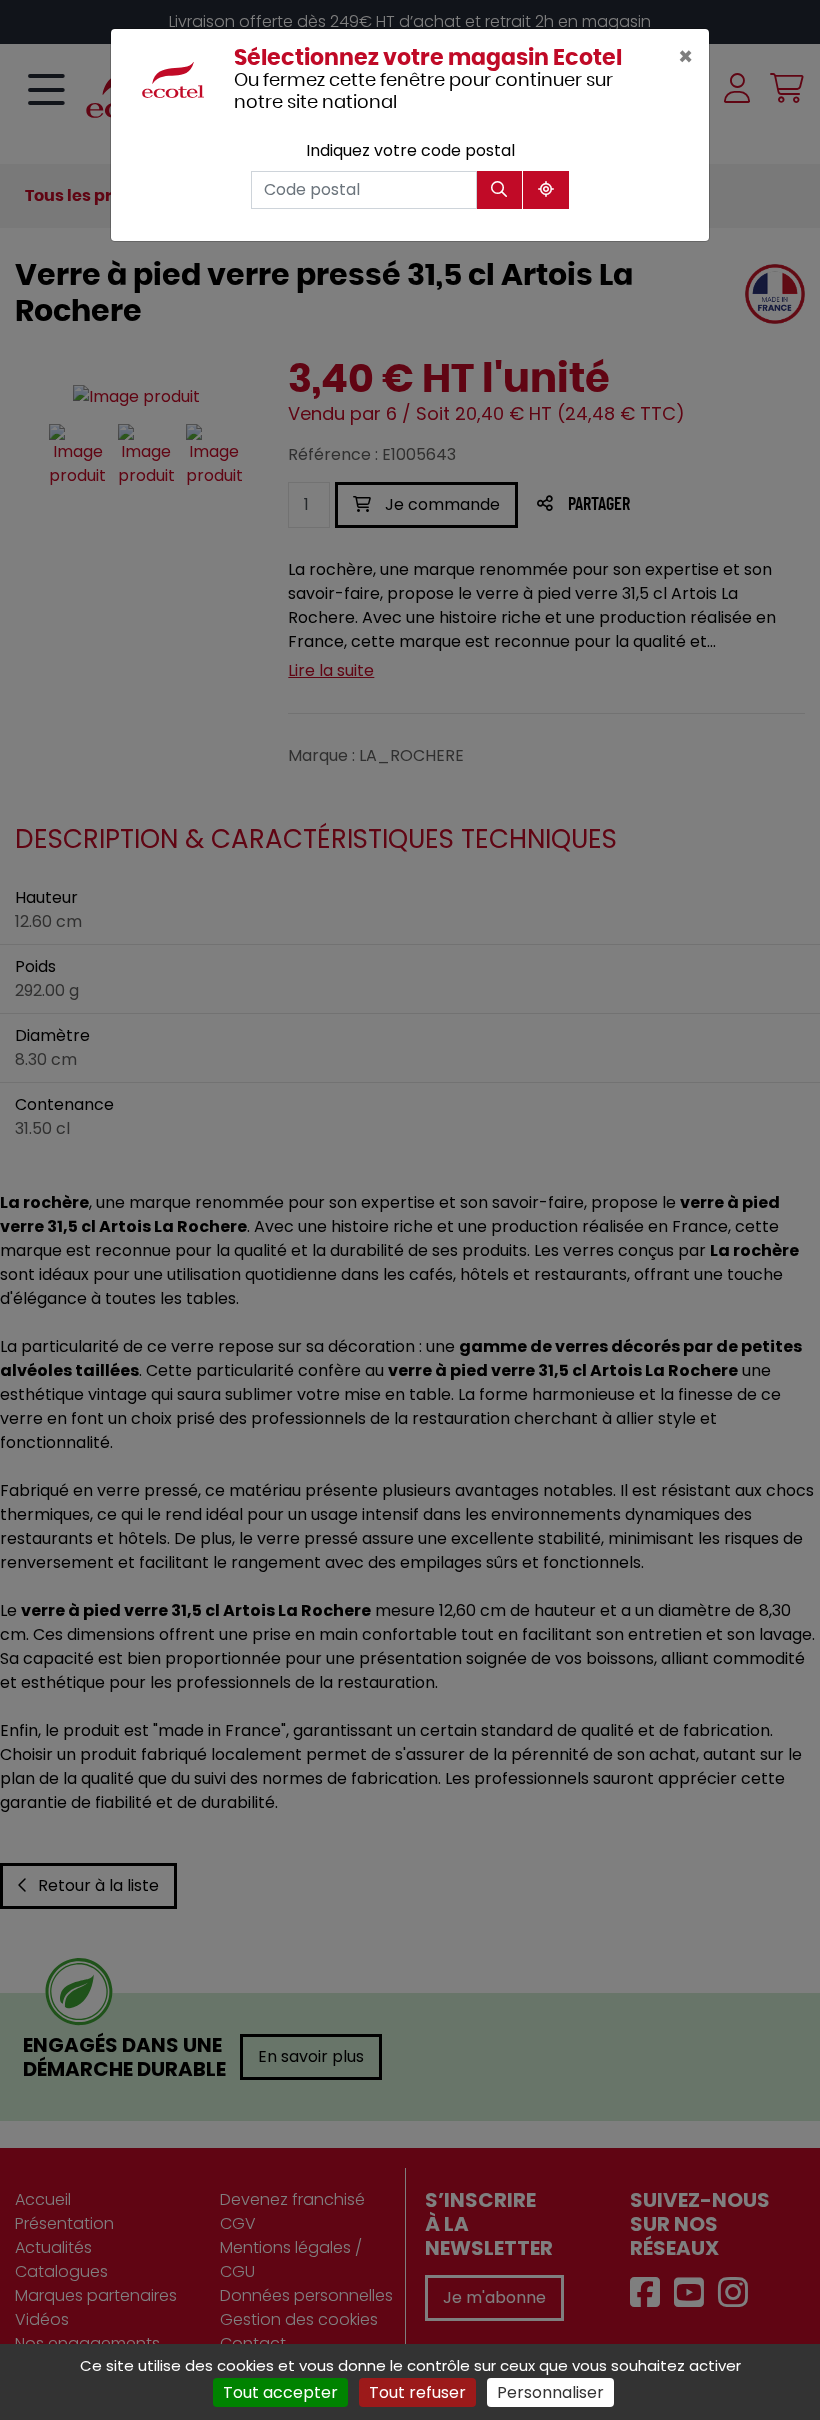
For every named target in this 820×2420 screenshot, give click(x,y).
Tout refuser (417, 2392)
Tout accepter (280, 2392)
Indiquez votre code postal (410, 150)
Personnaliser (550, 2392)
